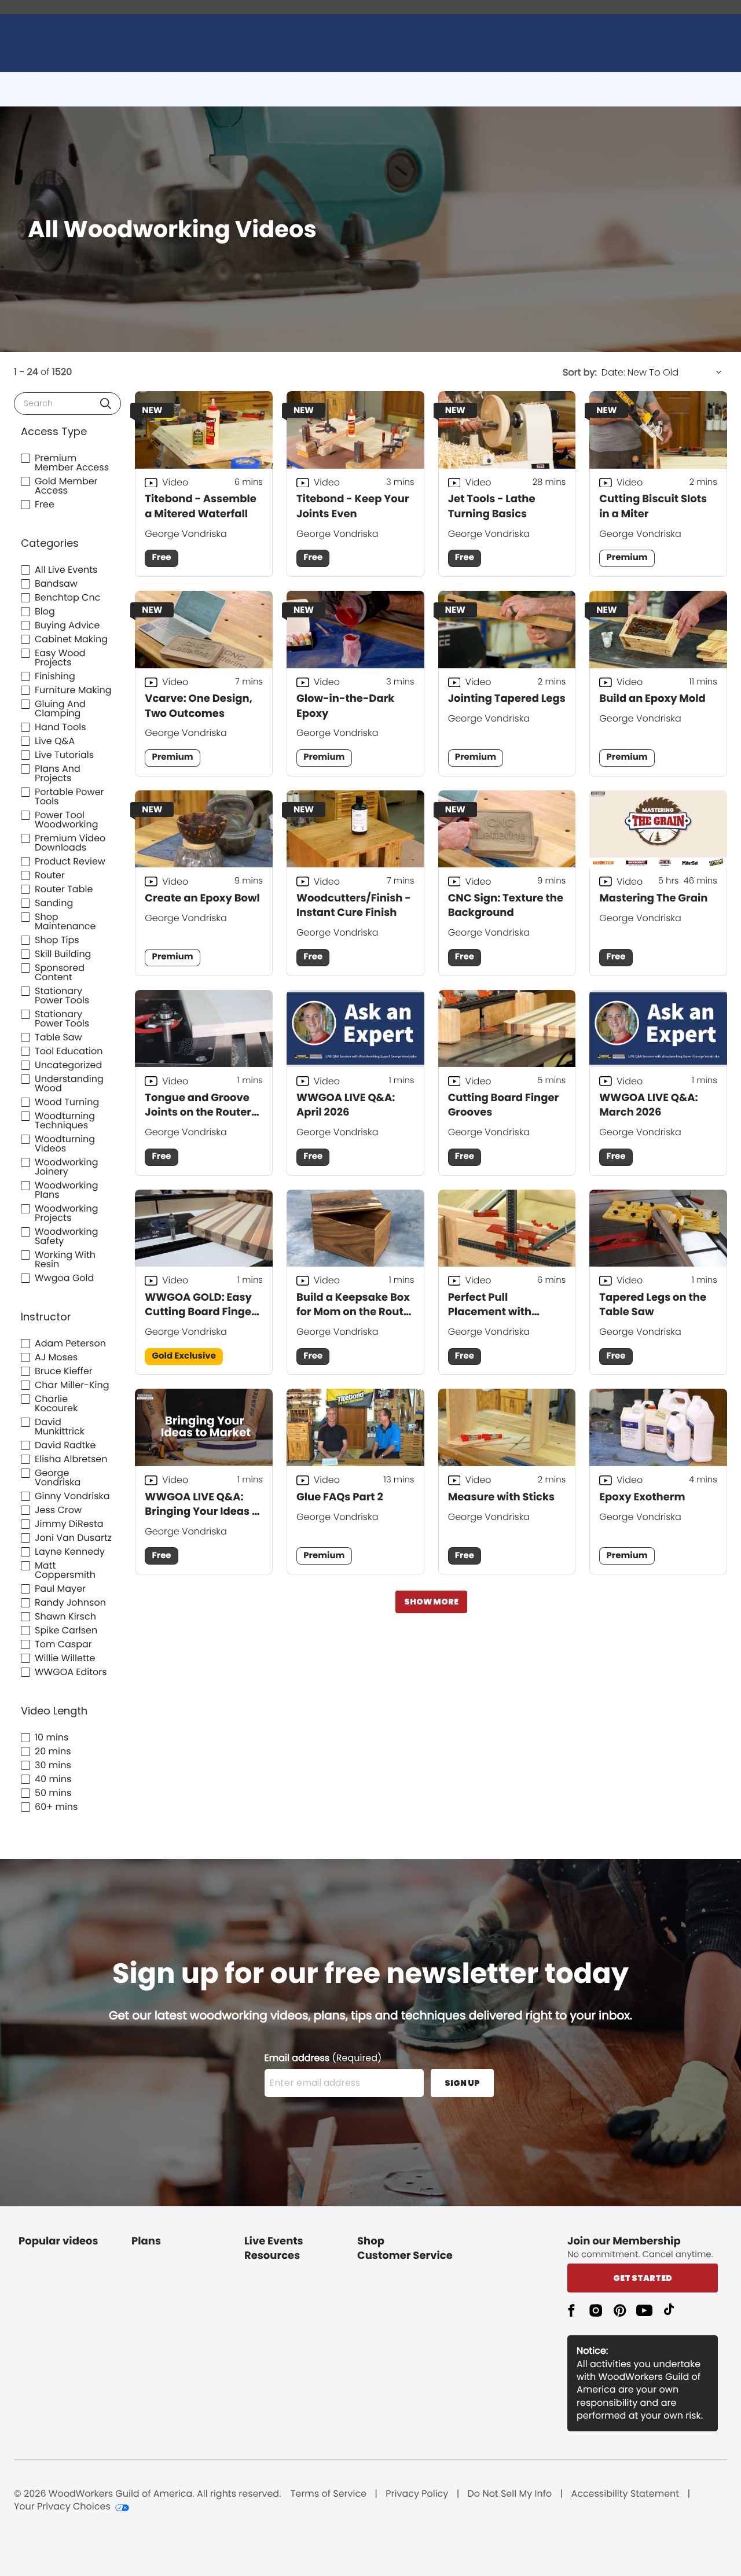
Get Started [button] (643, 2278)
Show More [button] (431, 1602)
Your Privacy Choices (62, 2507)
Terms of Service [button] (329, 2494)
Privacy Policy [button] (417, 2494)
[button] (106, 404)
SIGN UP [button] (462, 2083)
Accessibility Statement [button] (625, 2494)
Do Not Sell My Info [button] (510, 2494)
